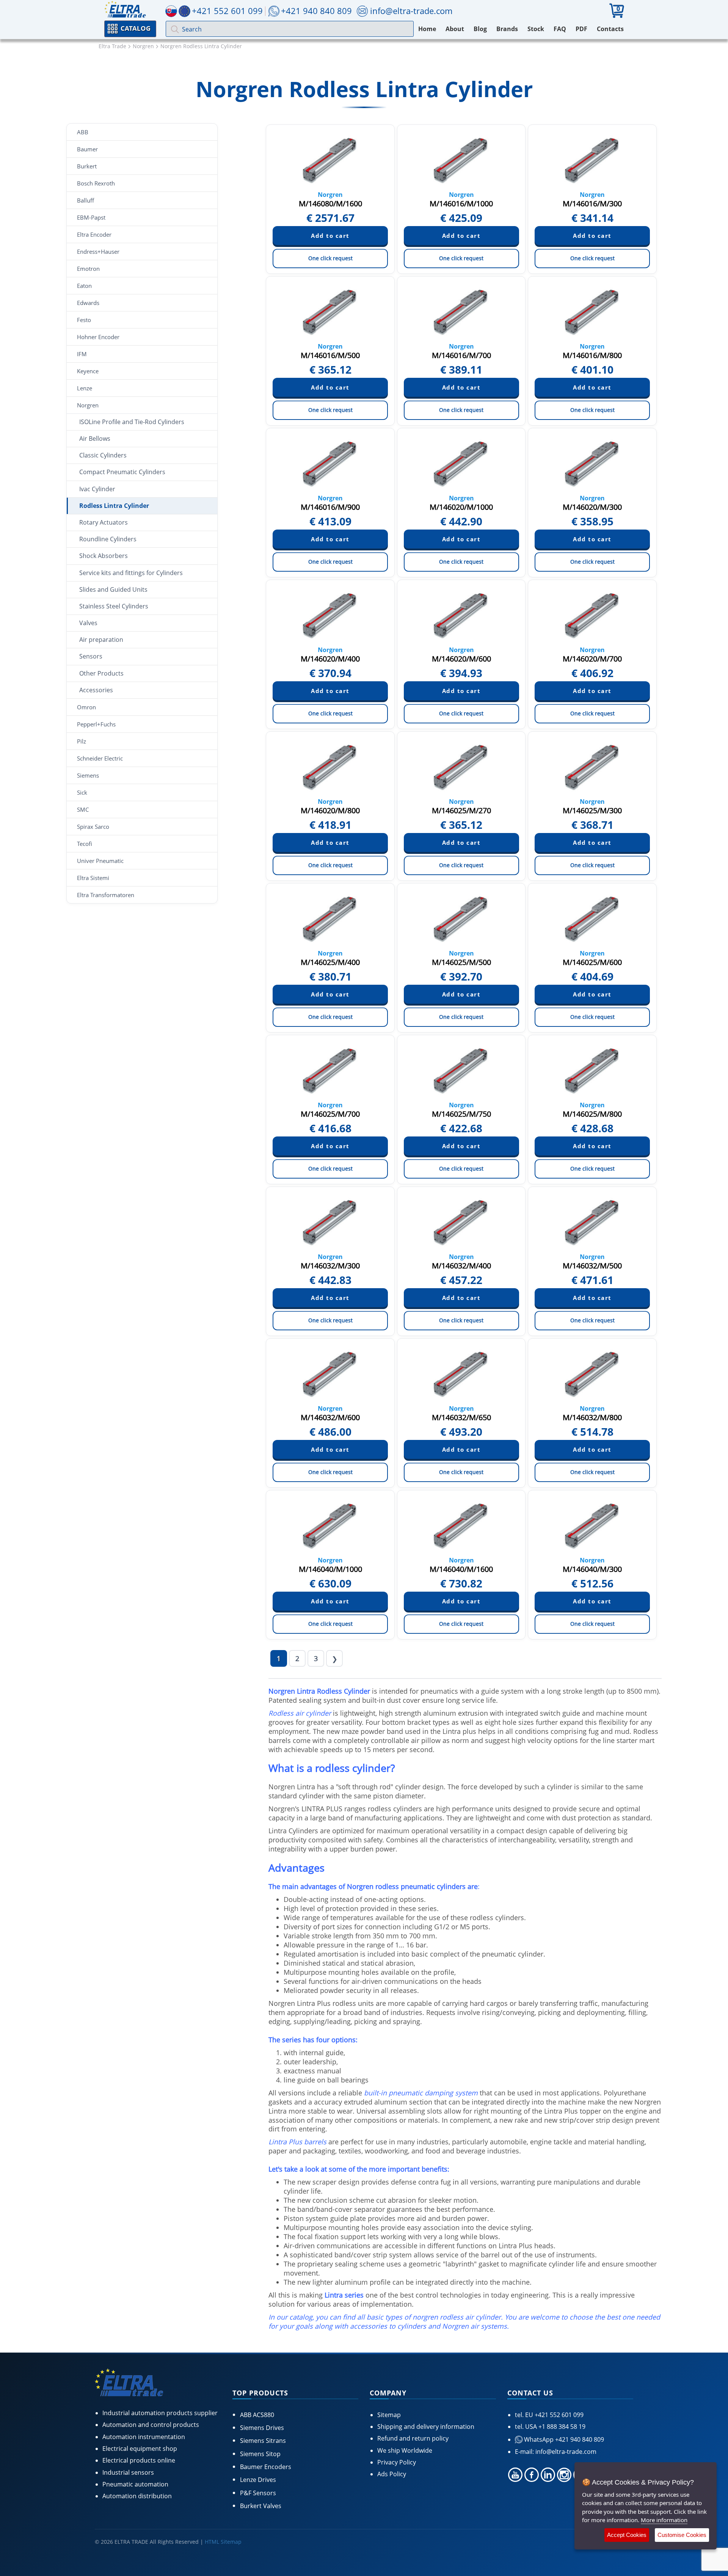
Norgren (88, 405)
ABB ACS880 (257, 2415)
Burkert (87, 166)
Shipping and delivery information (426, 2427)
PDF (581, 29)
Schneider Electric (100, 758)
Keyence (88, 371)
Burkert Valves (261, 2506)
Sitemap (389, 2415)
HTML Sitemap (223, 2542)
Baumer (87, 149)
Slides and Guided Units (113, 589)
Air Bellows (95, 439)
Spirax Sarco (93, 827)
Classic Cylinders (103, 455)
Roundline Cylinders (108, 539)
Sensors (91, 656)
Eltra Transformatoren (106, 895)
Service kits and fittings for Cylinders (131, 573)
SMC (83, 809)
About (455, 29)
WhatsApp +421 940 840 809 (563, 2439)
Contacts (610, 29)
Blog (480, 29)
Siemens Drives (262, 2428)
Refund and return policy (413, 2438)
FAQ (560, 29)
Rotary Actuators (104, 522)
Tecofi (85, 844)
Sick (82, 792)
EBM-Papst (91, 217)
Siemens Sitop (260, 2454)
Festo (84, 320)
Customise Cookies (682, 2535)
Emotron (88, 269)
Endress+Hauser (98, 251)
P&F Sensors (258, 2493)
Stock (536, 29)
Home (427, 29)
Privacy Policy (397, 2462)
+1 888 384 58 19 (561, 2427)
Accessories (96, 690)
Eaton (84, 286)
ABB (83, 132)
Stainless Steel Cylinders (114, 606)
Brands (507, 29)
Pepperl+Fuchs (96, 724)
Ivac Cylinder (97, 489)
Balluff (86, 200)
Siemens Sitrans (263, 2441)
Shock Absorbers (104, 556)
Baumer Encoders (266, 2467)
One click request (330, 258)
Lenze (85, 388)
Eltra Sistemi (93, 878)
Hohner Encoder (98, 337)
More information (664, 2520)
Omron (86, 707)
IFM (82, 354)
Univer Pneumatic (100, 861)
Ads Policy (392, 2474)
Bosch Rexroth (96, 183)
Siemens (88, 775)
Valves (88, 623)
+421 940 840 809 (316, 11)
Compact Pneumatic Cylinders (122, 472)
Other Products (101, 673)
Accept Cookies (627, 2535)
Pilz (82, 741)
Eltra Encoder (94, 234)
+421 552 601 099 (558, 2415)
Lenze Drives (258, 2480)
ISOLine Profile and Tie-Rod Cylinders (132, 422)
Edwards (88, 303)
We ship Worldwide (405, 2450)
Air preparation (101, 640)
